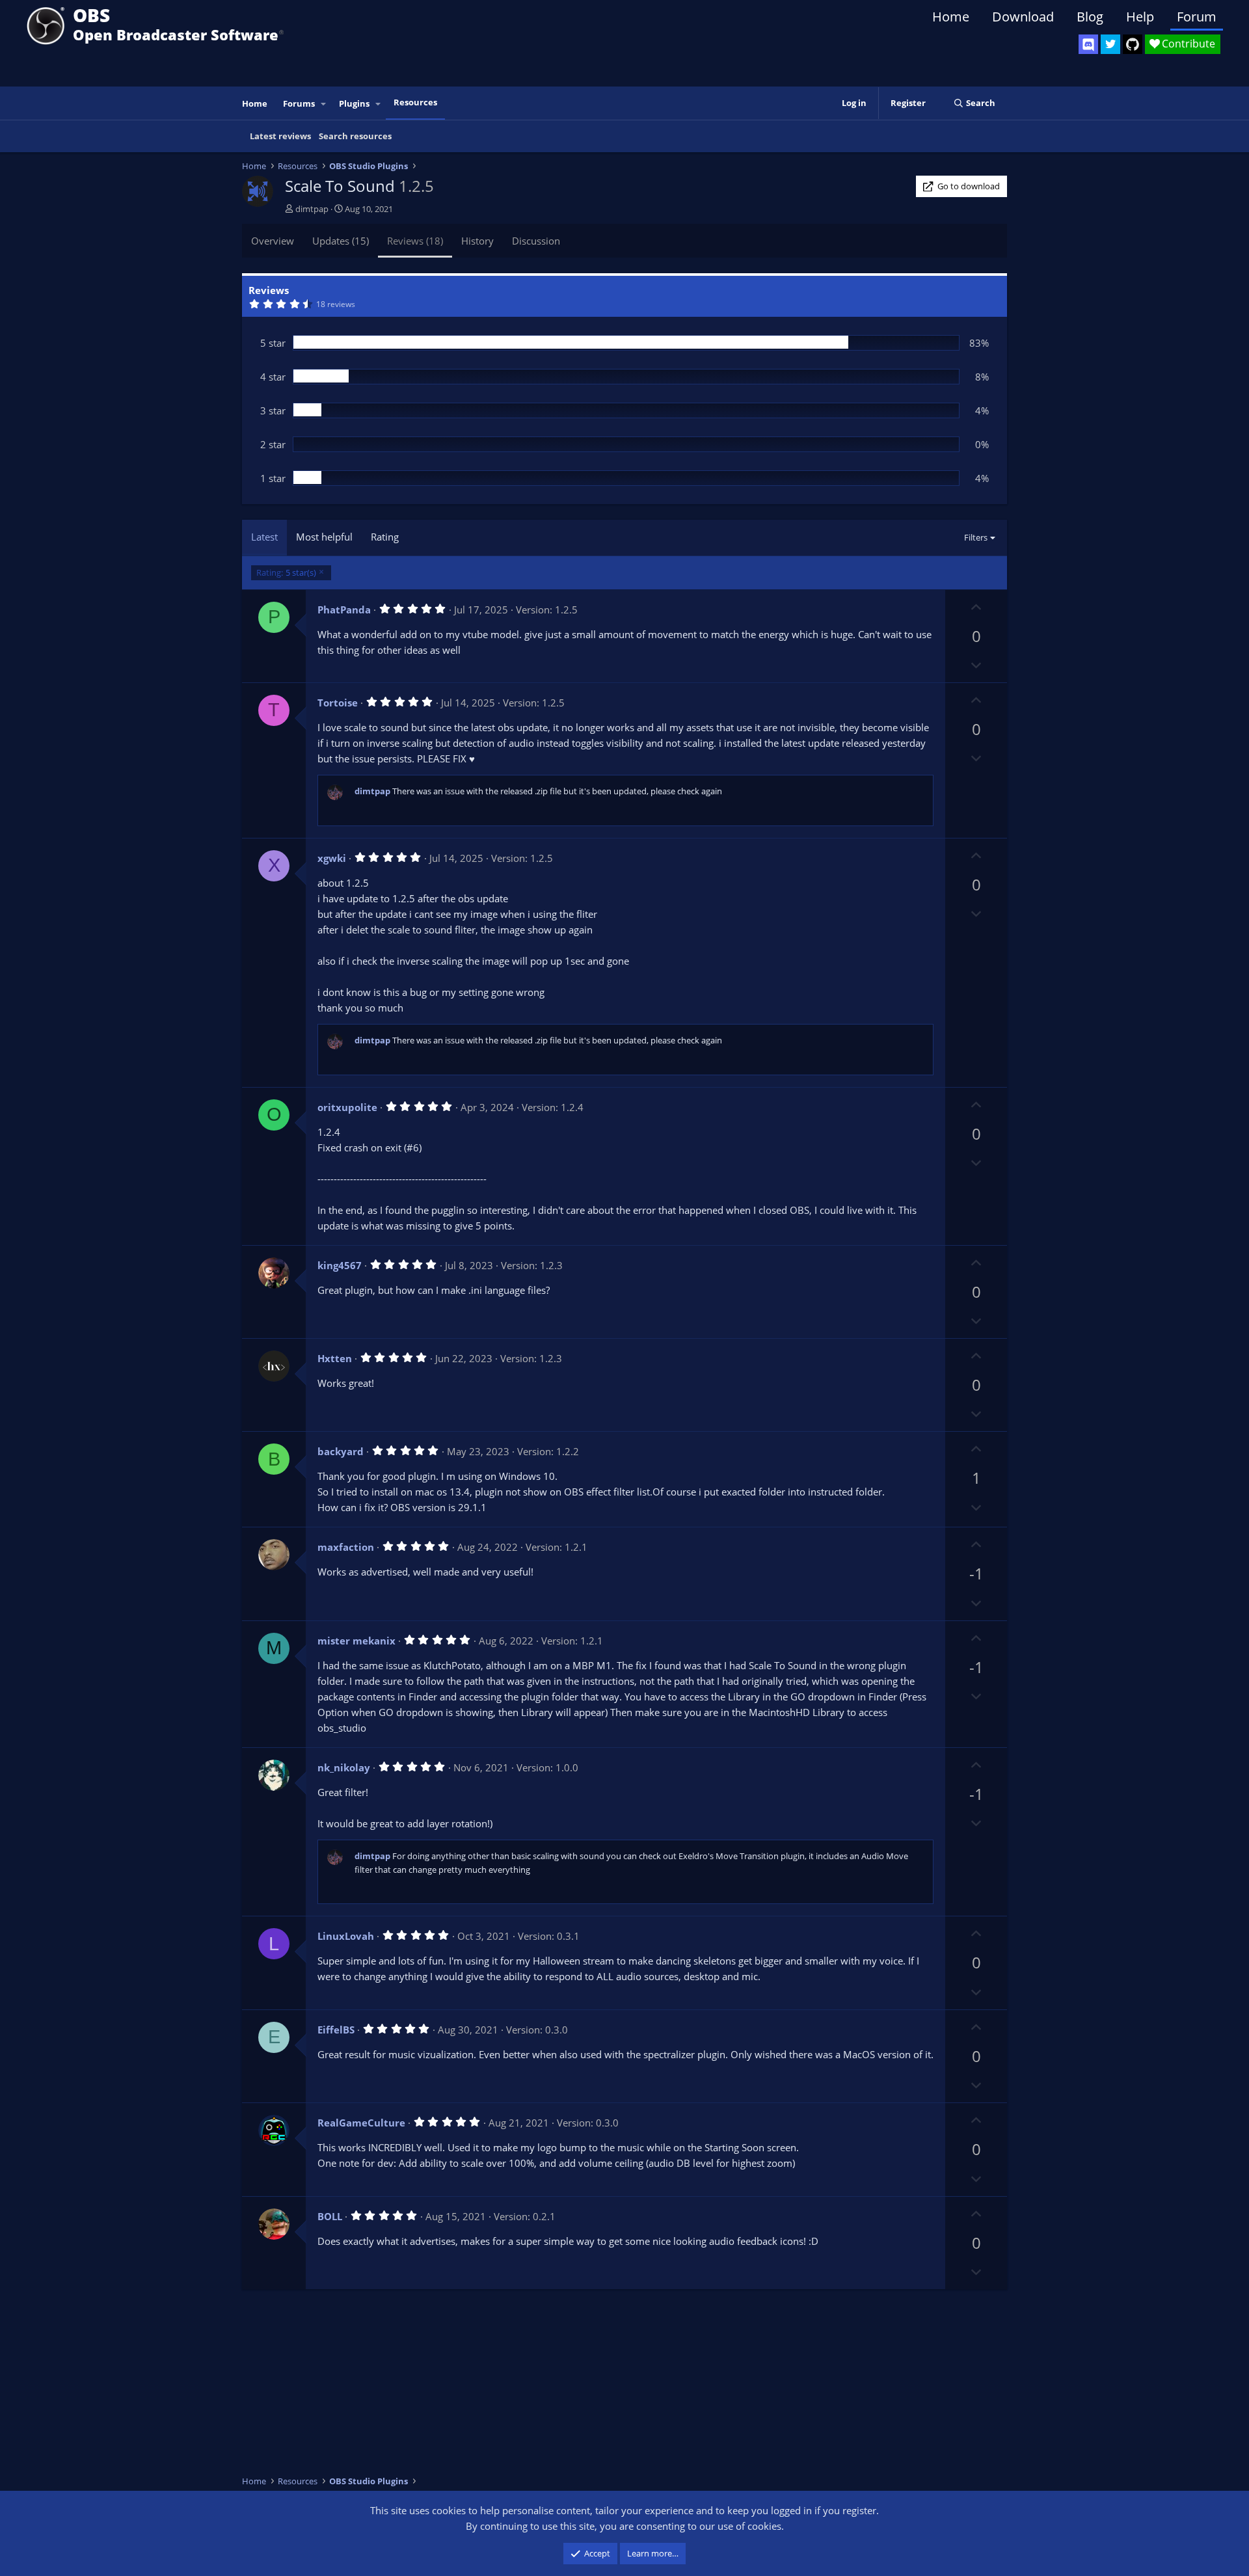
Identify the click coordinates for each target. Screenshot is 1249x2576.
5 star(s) (286, 572)
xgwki (332, 858)
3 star (273, 410)
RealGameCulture (361, 2123)
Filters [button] (976, 537)
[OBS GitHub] (1133, 44)
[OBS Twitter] (1110, 44)
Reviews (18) (415, 241)
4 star (273, 377)
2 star (273, 444)
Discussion (536, 241)
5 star (273, 343)
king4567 (340, 1265)
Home (951, 17)
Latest (264, 537)
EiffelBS (336, 2030)
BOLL (330, 2216)
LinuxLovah (346, 1936)
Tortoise (338, 703)
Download (1023, 17)
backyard (341, 1451)
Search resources (355, 136)
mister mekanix (356, 1641)
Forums (299, 103)
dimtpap (312, 209)
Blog (1090, 17)
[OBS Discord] (1088, 44)
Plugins (354, 103)
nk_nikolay (344, 1767)
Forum (1197, 17)
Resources (415, 102)
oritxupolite (347, 1107)
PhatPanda (344, 610)
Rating (385, 537)
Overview (273, 241)
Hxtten (335, 1358)
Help (1140, 17)
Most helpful (324, 537)
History (477, 241)
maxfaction (346, 1547)
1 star (273, 478)
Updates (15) (341, 241)
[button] (324, 104)
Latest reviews (280, 136)
